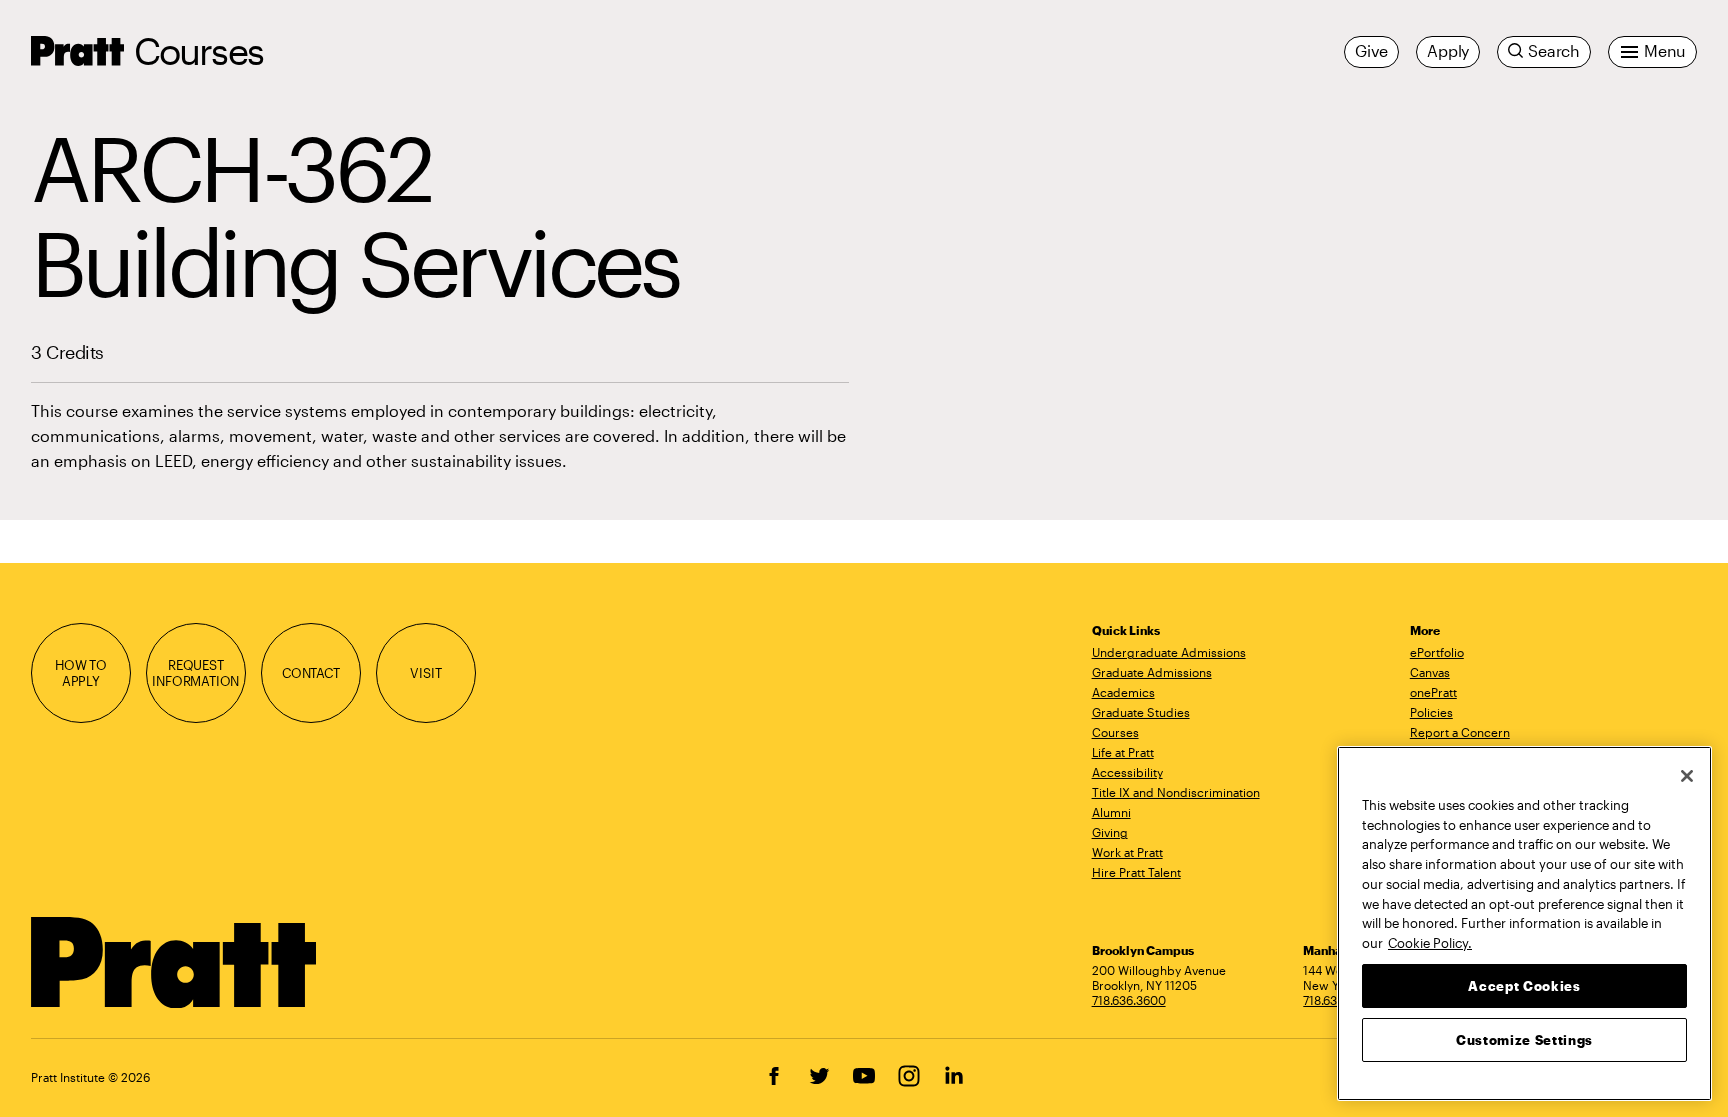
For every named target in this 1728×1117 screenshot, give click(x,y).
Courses (198, 50)
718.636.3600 (1129, 1000)
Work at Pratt (1127, 852)
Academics (1123, 692)
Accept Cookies (1524, 985)
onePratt (1433, 692)
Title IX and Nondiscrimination (1176, 792)
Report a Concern (1460, 732)
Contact (311, 673)
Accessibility (1127, 772)
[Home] (174, 963)
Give (1371, 51)
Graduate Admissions (1152, 672)
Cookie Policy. (1430, 942)
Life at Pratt (1123, 752)
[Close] (1687, 776)
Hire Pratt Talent (1136, 872)
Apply (1448, 51)
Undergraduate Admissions (1169, 652)
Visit (425, 673)
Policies (1431, 712)
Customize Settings (1524, 1039)
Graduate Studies (1141, 712)
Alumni (1111, 812)
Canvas (1430, 672)
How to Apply (81, 673)
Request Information (195, 673)
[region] (1524, 923)
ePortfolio (1437, 652)
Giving (1110, 832)
